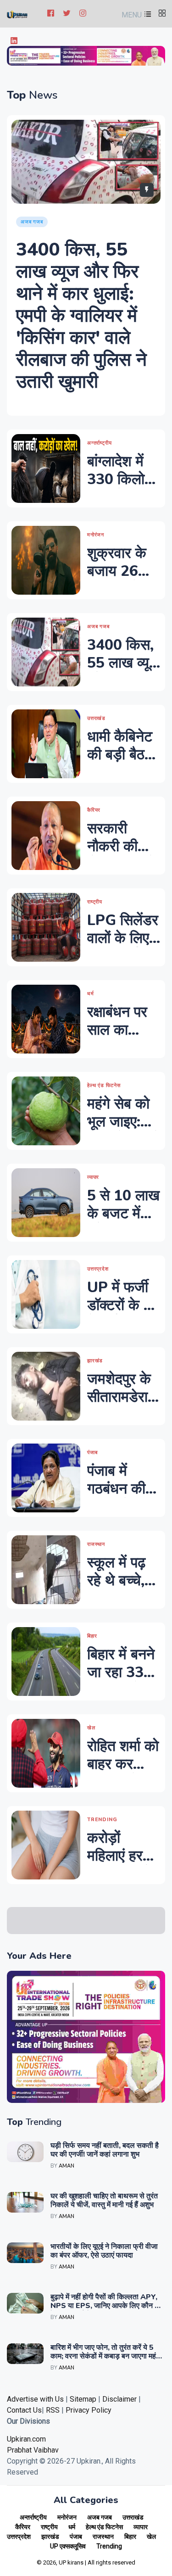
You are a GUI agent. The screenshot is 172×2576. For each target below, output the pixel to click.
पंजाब (76, 2537)
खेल (151, 2537)
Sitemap (83, 2399)
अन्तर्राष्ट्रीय (33, 2517)
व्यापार (141, 2527)
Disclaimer (120, 2399)
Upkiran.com (26, 2439)
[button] (135, 15)
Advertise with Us (35, 2399)
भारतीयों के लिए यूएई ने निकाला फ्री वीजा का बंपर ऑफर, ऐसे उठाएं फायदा (104, 2251)
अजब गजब (100, 2517)
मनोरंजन (67, 2517)
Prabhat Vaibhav (33, 2450)
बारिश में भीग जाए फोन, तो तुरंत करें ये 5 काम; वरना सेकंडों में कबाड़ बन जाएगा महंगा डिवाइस (106, 2356)
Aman (67, 2166)
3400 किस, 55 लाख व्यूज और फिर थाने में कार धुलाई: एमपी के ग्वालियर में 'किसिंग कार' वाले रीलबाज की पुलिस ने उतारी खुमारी (81, 316)
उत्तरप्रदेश (19, 2537)
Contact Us (24, 2410)
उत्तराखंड (133, 2517)
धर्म (72, 2527)
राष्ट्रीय (49, 2527)
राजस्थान (103, 2537)
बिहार (130, 2537)
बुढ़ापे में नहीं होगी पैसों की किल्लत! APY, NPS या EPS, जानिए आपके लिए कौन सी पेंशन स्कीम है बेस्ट (106, 2306)
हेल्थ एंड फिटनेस (104, 2527)
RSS (53, 2410)
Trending (109, 2546)
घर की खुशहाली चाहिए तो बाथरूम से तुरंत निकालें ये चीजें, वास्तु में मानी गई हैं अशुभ (104, 2200)
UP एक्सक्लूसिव (68, 2546)
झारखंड (50, 2537)
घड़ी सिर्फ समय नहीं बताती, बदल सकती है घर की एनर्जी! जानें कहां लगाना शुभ (105, 2150)
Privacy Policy (89, 2410)
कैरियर (23, 2527)
